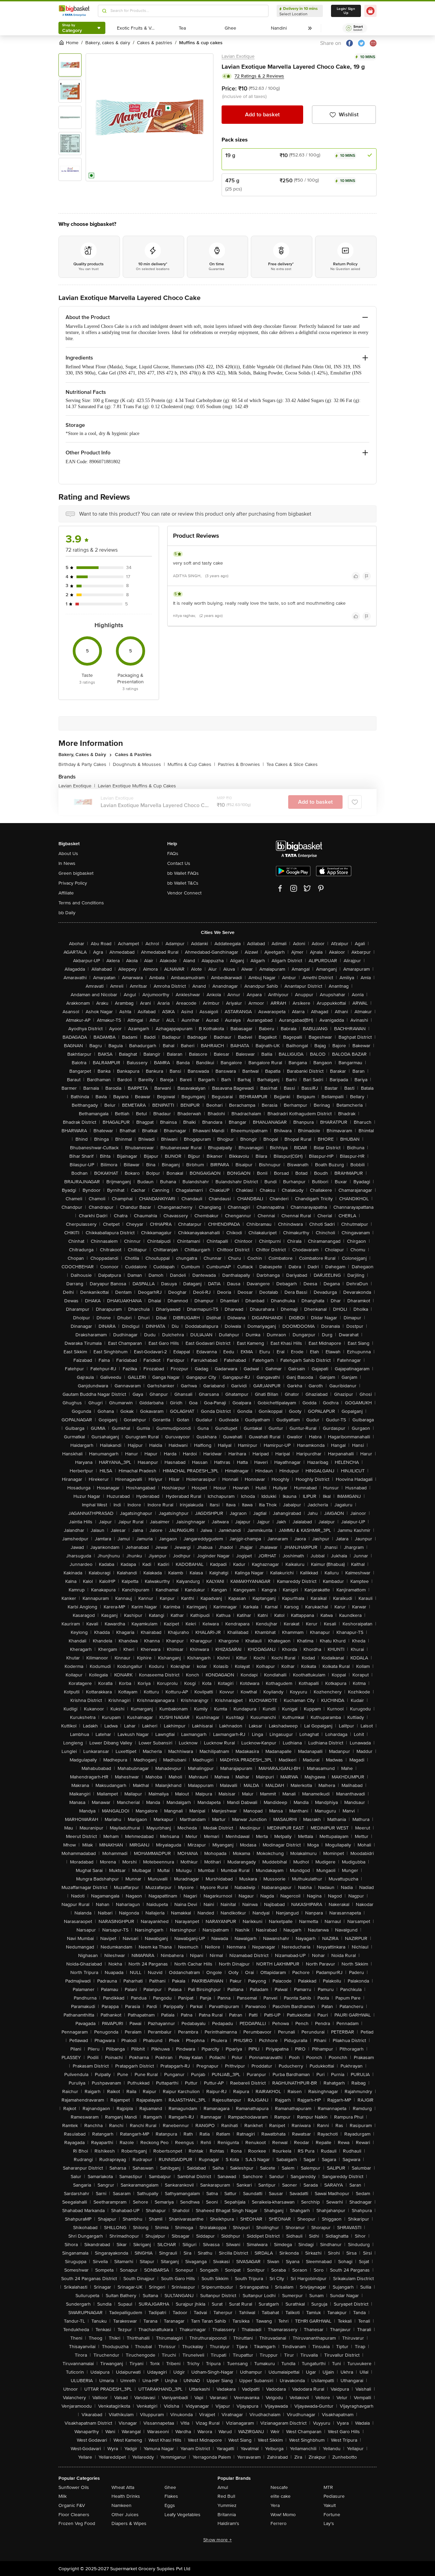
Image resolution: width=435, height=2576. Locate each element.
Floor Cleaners (74, 2515)
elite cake (281, 2496)
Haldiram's (228, 2523)
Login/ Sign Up (346, 11)
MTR (328, 2487)
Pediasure (334, 2496)
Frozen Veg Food (77, 2523)
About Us (68, 854)
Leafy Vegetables (182, 2515)
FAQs (173, 854)
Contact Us (179, 863)
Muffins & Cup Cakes (191, 764)
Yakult (330, 2505)
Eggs (170, 2505)
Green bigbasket (76, 873)
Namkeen (121, 2505)
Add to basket (262, 115)
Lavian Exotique (238, 56)
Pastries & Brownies (241, 764)
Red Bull (226, 2496)
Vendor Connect (184, 893)
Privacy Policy (73, 883)
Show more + (217, 2540)
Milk (63, 2496)
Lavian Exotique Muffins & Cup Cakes (137, 786)
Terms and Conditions (81, 903)
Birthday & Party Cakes (84, 764)
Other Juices (125, 2515)
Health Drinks (126, 2496)
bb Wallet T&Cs (183, 883)
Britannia (227, 2515)
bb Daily (67, 913)
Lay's (329, 2523)
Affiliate (66, 893)
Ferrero (279, 2523)
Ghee (170, 2487)
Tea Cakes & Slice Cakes (292, 764)
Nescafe (279, 2487)
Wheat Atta (123, 2487)
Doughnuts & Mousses (139, 764)
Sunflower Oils (74, 2487)
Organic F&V (72, 2505)
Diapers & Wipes (129, 2523)
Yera (275, 2505)
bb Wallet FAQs (183, 873)
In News (67, 863)
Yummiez (227, 2505)
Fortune (332, 2515)
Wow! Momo (283, 2515)
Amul (223, 2487)
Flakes (171, 2496)
